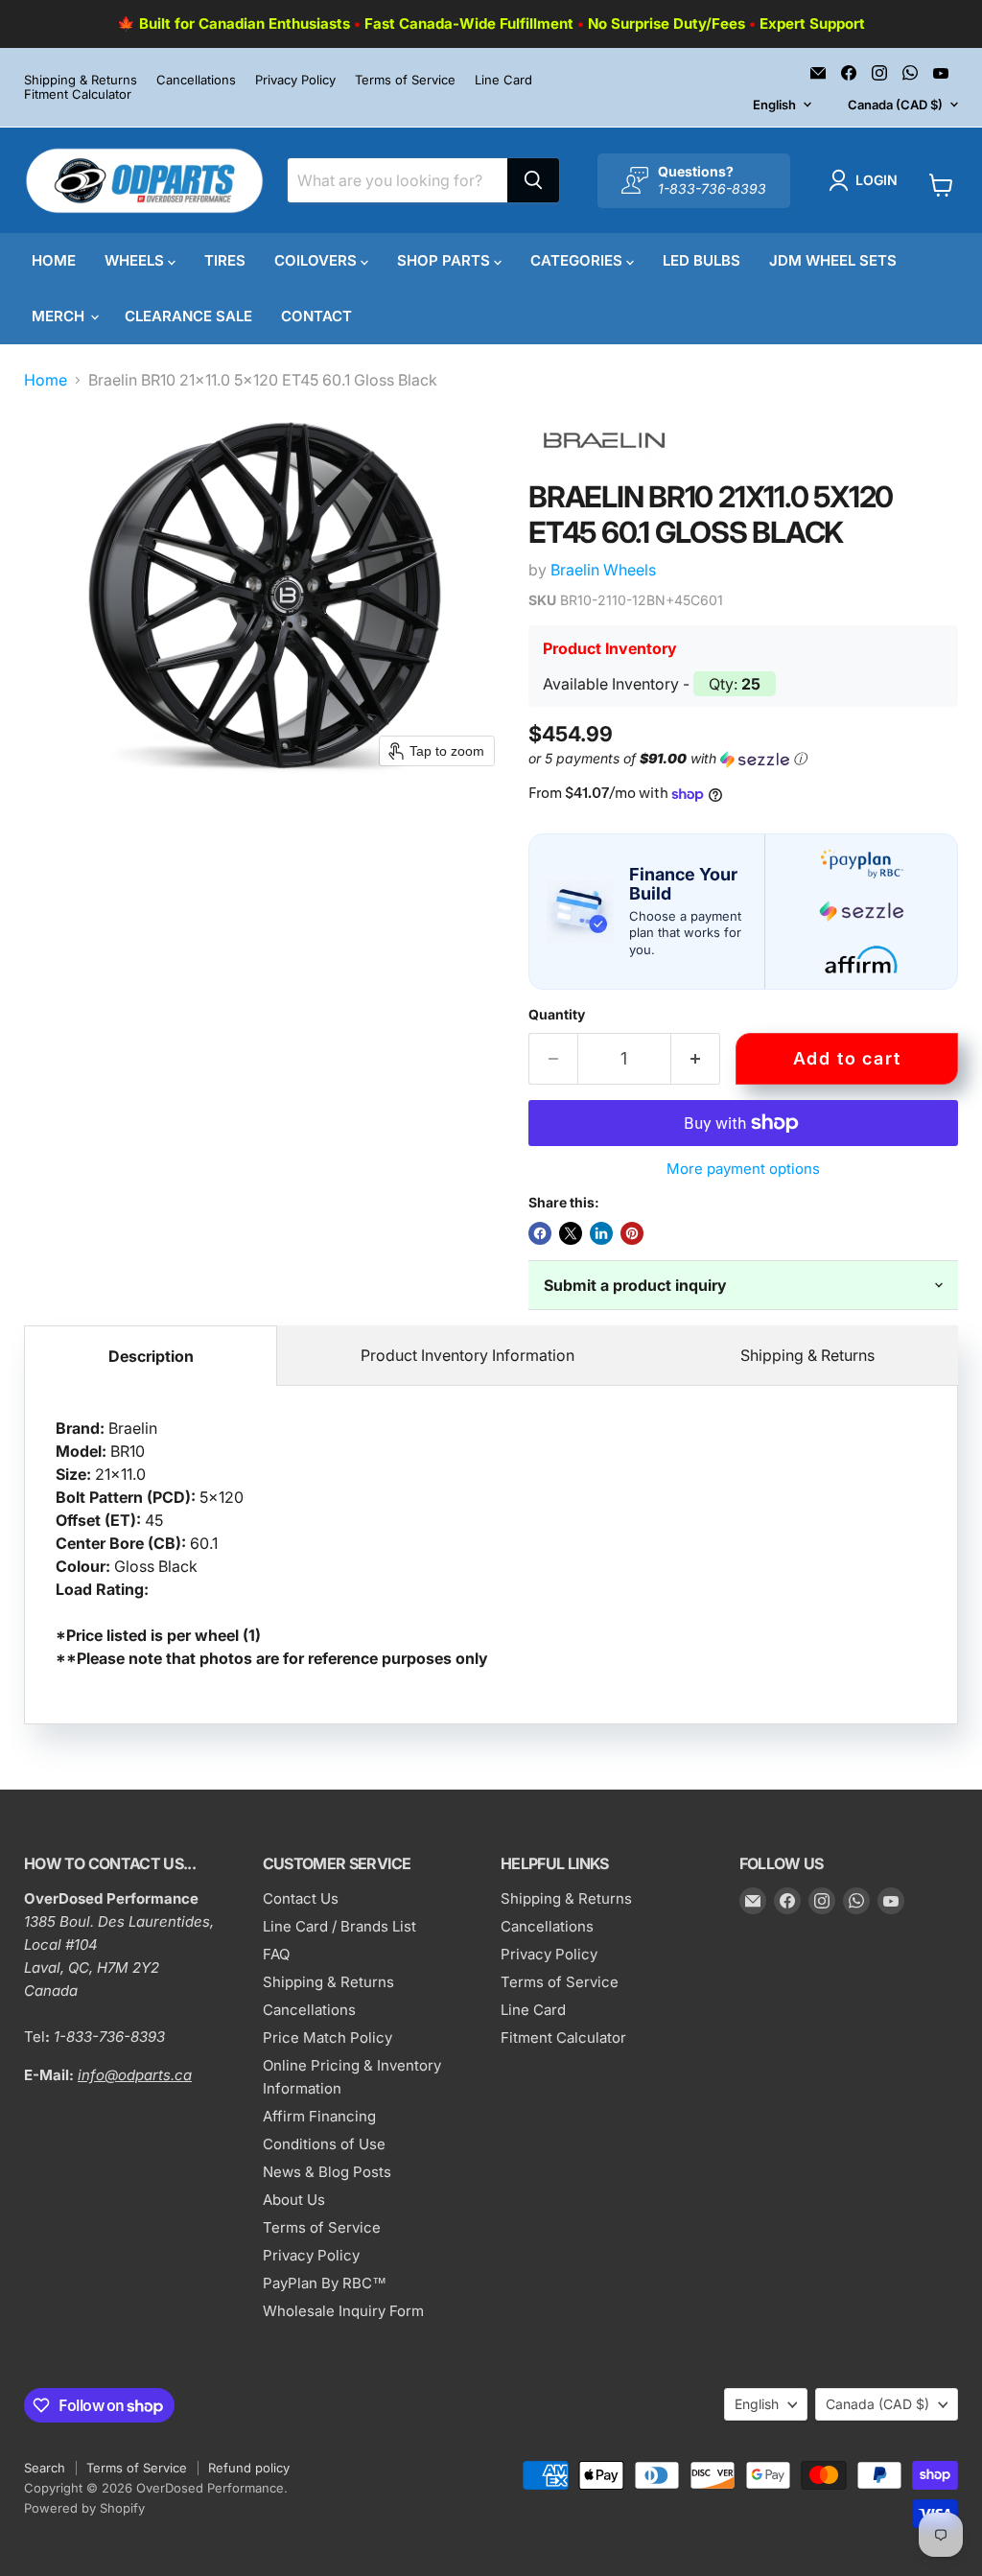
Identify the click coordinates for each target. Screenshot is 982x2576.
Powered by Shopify (84, 2508)
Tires (225, 260)
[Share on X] (571, 1233)
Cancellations (196, 80)
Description (151, 1356)
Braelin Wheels (603, 570)
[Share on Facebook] (540, 1233)
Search (45, 2468)
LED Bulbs (701, 260)
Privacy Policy (295, 80)
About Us (294, 2200)
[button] (867, 180)
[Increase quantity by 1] (696, 1059)
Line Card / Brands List (339, 1926)
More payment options (743, 1169)
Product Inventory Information (468, 1355)
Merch (60, 316)
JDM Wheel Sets (833, 260)
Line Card (503, 80)
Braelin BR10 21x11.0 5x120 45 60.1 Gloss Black (272, 1543)
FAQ (276, 1954)
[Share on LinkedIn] (601, 1233)
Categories (578, 260)
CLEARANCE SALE (188, 316)
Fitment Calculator (78, 94)
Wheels (136, 260)
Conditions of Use (324, 2144)
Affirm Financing (319, 2116)
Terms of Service (405, 80)
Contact (316, 316)
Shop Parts (445, 260)
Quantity (557, 1015)
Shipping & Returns (81, 80)
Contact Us (301, 1898)
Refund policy (249, 2468)
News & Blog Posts (327, 2172)
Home (54, 260)
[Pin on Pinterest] (632, 1233)
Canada (895, 105)
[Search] (533, 180)
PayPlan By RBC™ (325, 2283)
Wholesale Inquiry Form (343, 2311)
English (774, 105)
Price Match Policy (327, 2037)
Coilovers (317, 260)
